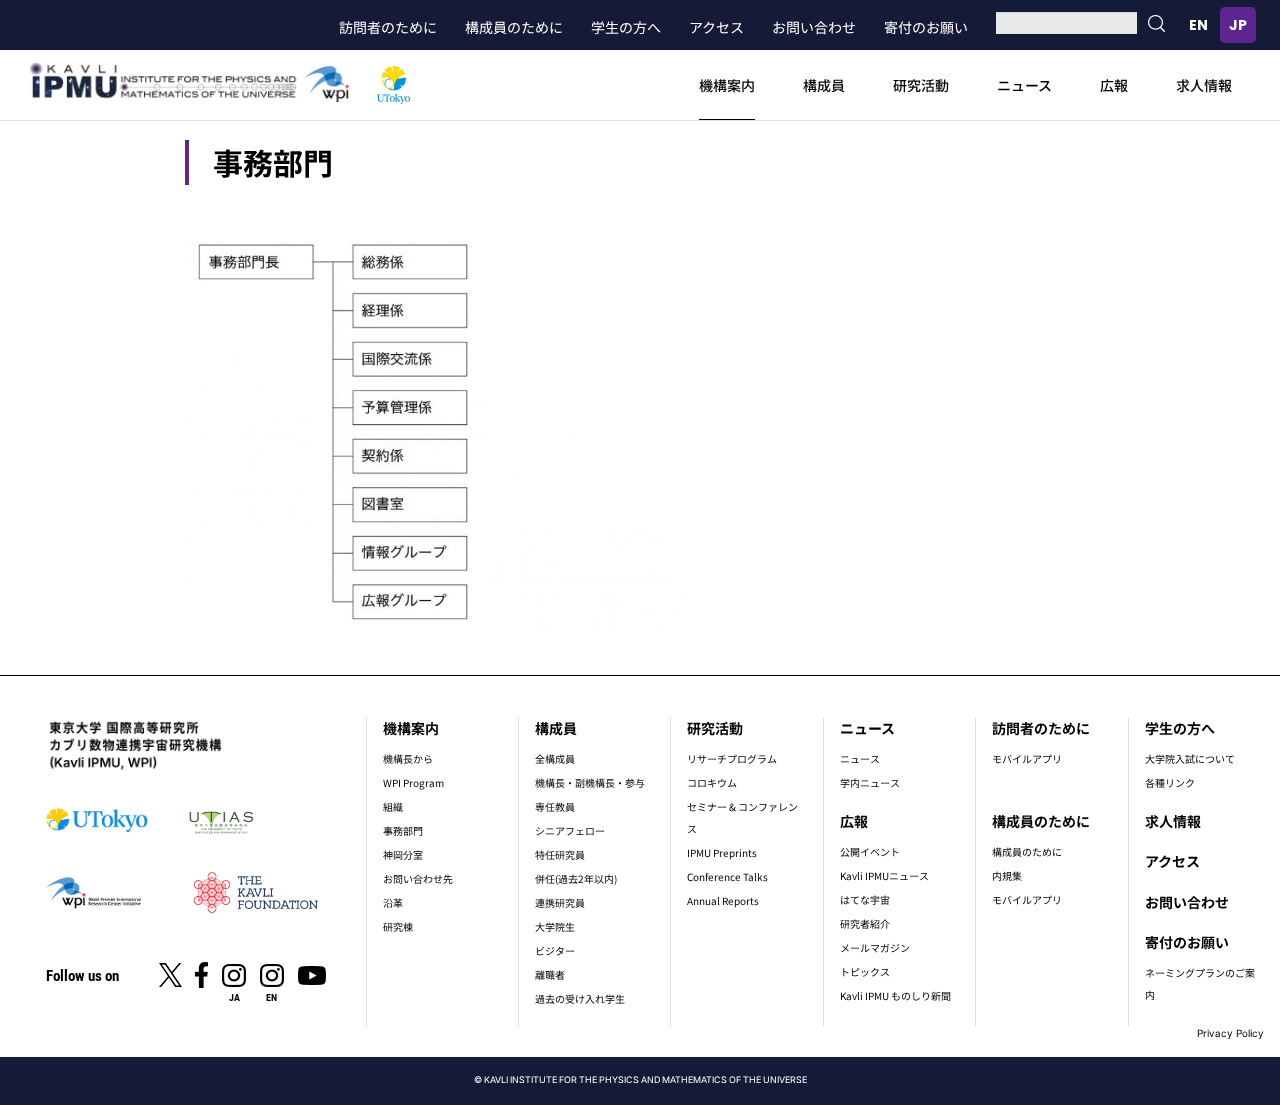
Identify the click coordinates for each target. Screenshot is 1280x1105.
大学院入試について (1190, 758)
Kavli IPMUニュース (884, 875)
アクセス (716, 27)
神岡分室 (403, 854)
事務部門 (403, 830)
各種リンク (1170, 782)
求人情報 (1204, 85)
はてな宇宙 (865, 899)
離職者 (550, 974)
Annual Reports (723, 900)
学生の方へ (626, 27)
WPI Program (413, 782)
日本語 (1238, 25)
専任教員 (555, 806)
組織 (393, 806)
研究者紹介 (865, 923)
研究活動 (921, 85)
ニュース (1024, 85)
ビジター (555, 950)
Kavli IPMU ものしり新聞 (895, 995)
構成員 (824, 85)
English (1198, 25)
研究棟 (398, 926)
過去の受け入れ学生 (580, 998)
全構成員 (555, 758)
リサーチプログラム (732, 758)
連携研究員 (560, 902)
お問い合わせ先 (418, 878)
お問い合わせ (814, 27)
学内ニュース (870, 782)
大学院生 (555, 926)
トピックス (865, 971)
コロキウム (712, 782)
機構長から (408, 758)
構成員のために (514, 27)
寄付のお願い (926, 27)
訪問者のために (388, 27)
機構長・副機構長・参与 (590, 782)
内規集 (1007, 875)
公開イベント (870, 851)
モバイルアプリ (1027, 758)
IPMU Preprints (722, 852)
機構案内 (727, 85)
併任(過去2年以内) (576, 878)
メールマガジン (875, 947)
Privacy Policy (1230, 1033)
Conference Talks (727, 876)
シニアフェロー (570, 830)
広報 (1114, 85)
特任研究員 (560, 854)
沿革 (393, 902)
